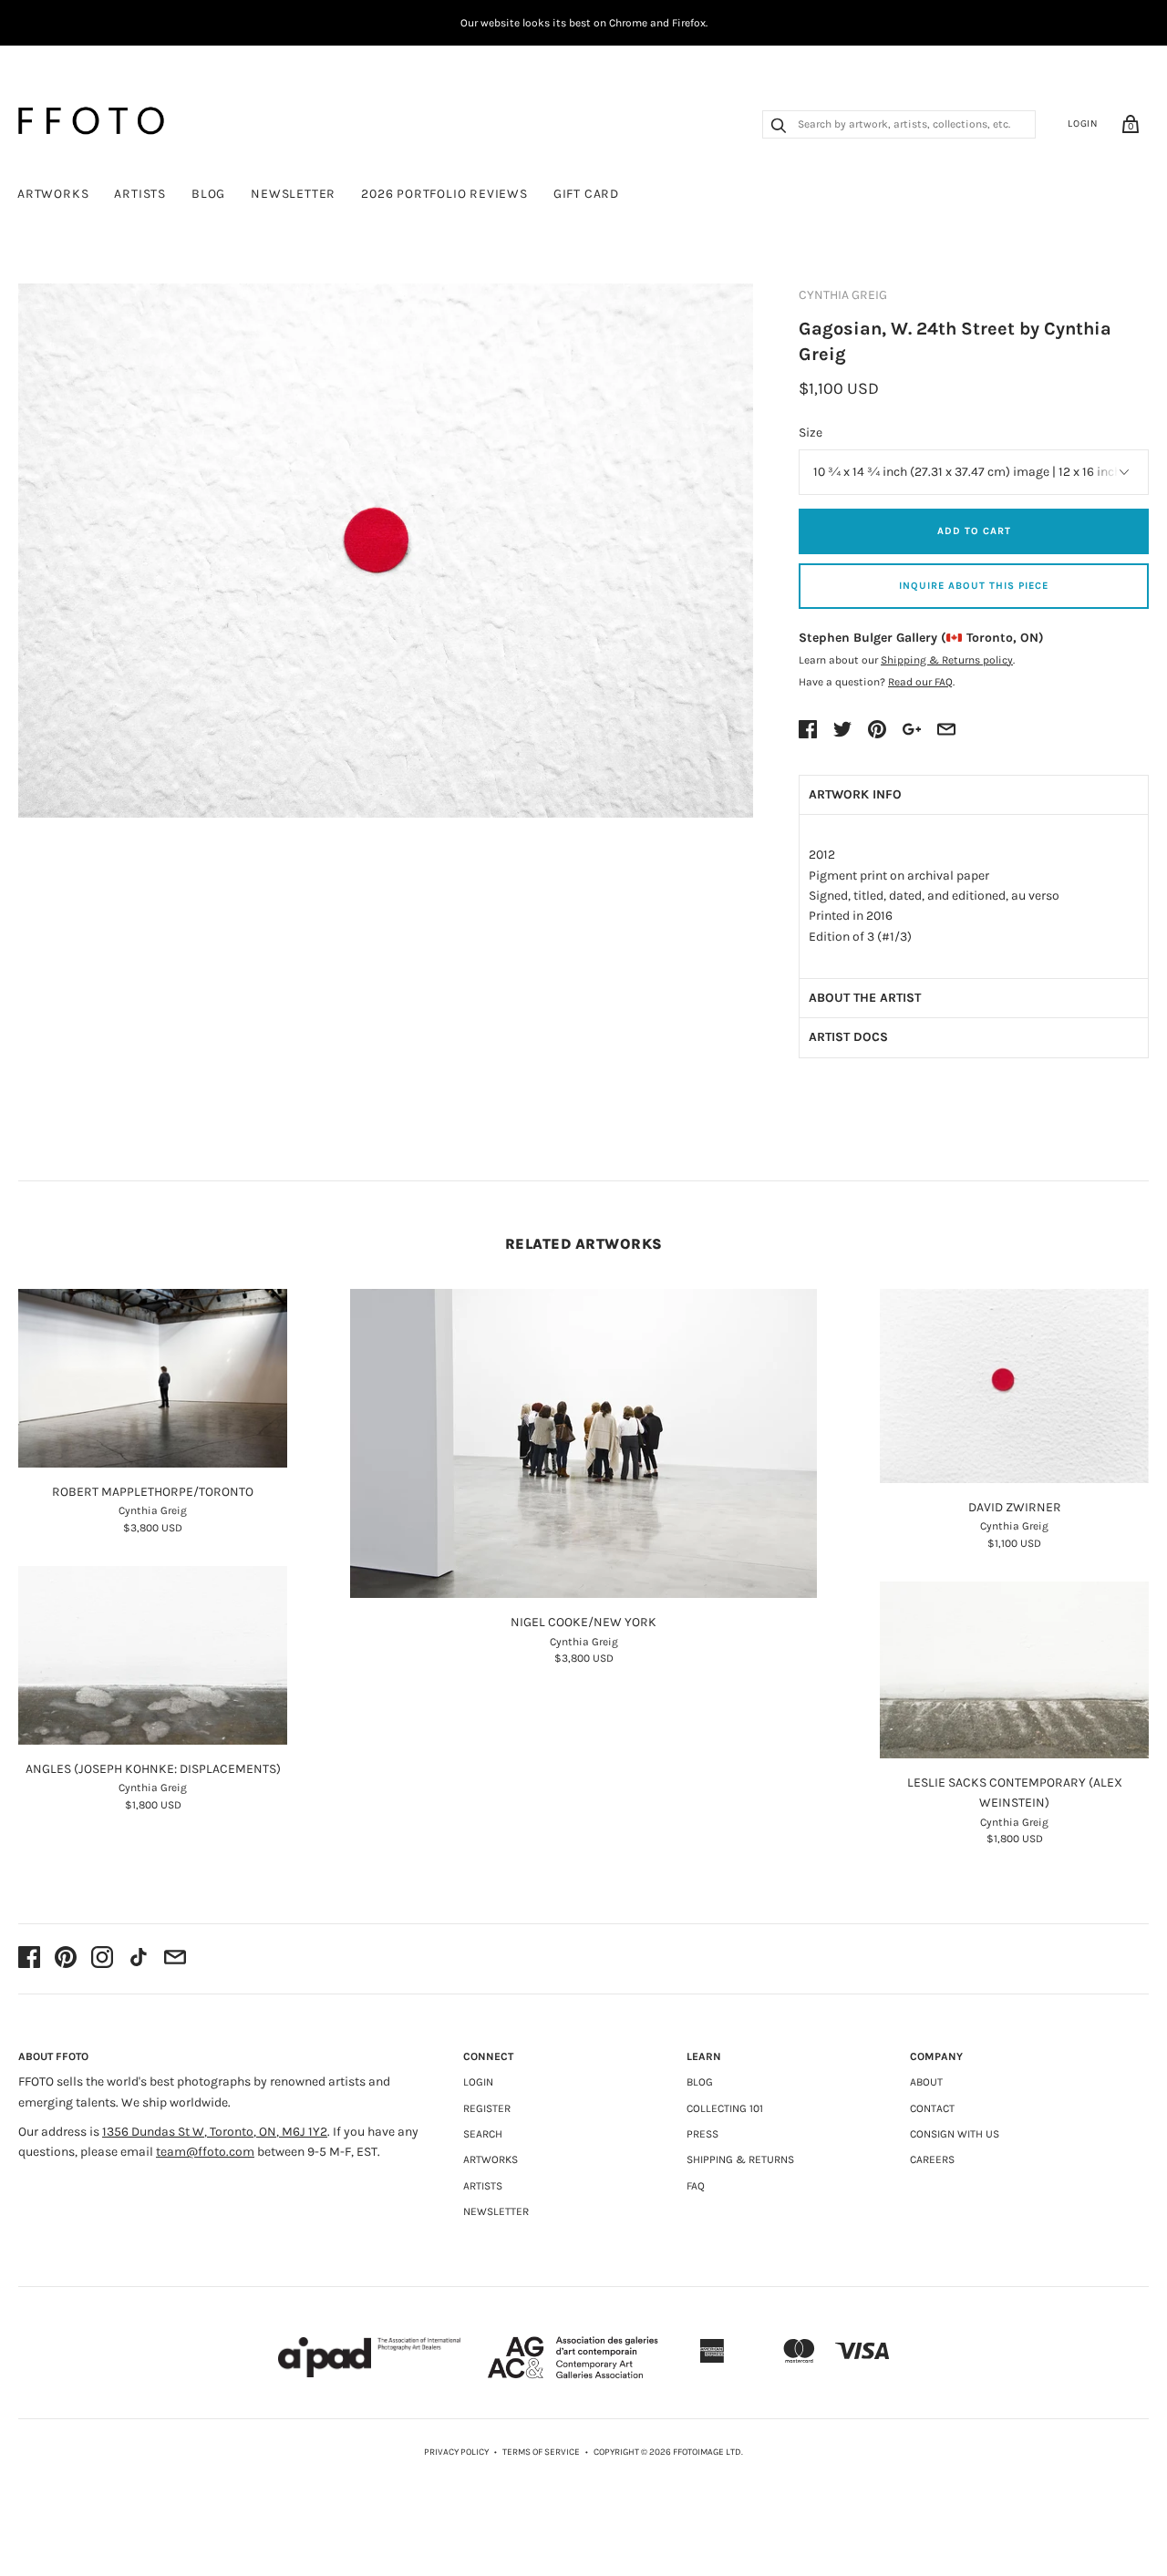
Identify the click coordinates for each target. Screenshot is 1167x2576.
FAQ (696, 2186)
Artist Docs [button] (848, 1037)
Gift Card (586, 194)
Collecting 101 (725, 2108)
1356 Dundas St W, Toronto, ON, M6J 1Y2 (215, 2132)
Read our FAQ (920, 682)
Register (487, 2108)
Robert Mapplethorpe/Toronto (153, 1492)
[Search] (779, 128)
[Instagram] (102, 1959)
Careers (932, 2159)
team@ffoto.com (205, 2152)
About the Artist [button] (865, 998)
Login (1083, 124)
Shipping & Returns (740, 2159)
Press (702, 2134)
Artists (140, 194)
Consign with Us (955, 2134)
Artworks (53, 194)
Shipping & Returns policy (947, 660)
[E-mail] (175, 1959)
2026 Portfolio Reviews (444, 194)
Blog (208, 194)
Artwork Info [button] (855, 794)
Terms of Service (541, 2452)
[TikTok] (139, 1959)
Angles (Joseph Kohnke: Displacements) (153, 1769)
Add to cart (974, 531)
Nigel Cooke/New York (583, 1622)
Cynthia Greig (843, 295)
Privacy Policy (456, 2452)
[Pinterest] (66, 1959)
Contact (932, 2108)
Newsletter (293, 194)
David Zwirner (1015, 1507)
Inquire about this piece (974, 586)
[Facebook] (29, 1959)
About (926, 2082)
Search (483, 2134)
